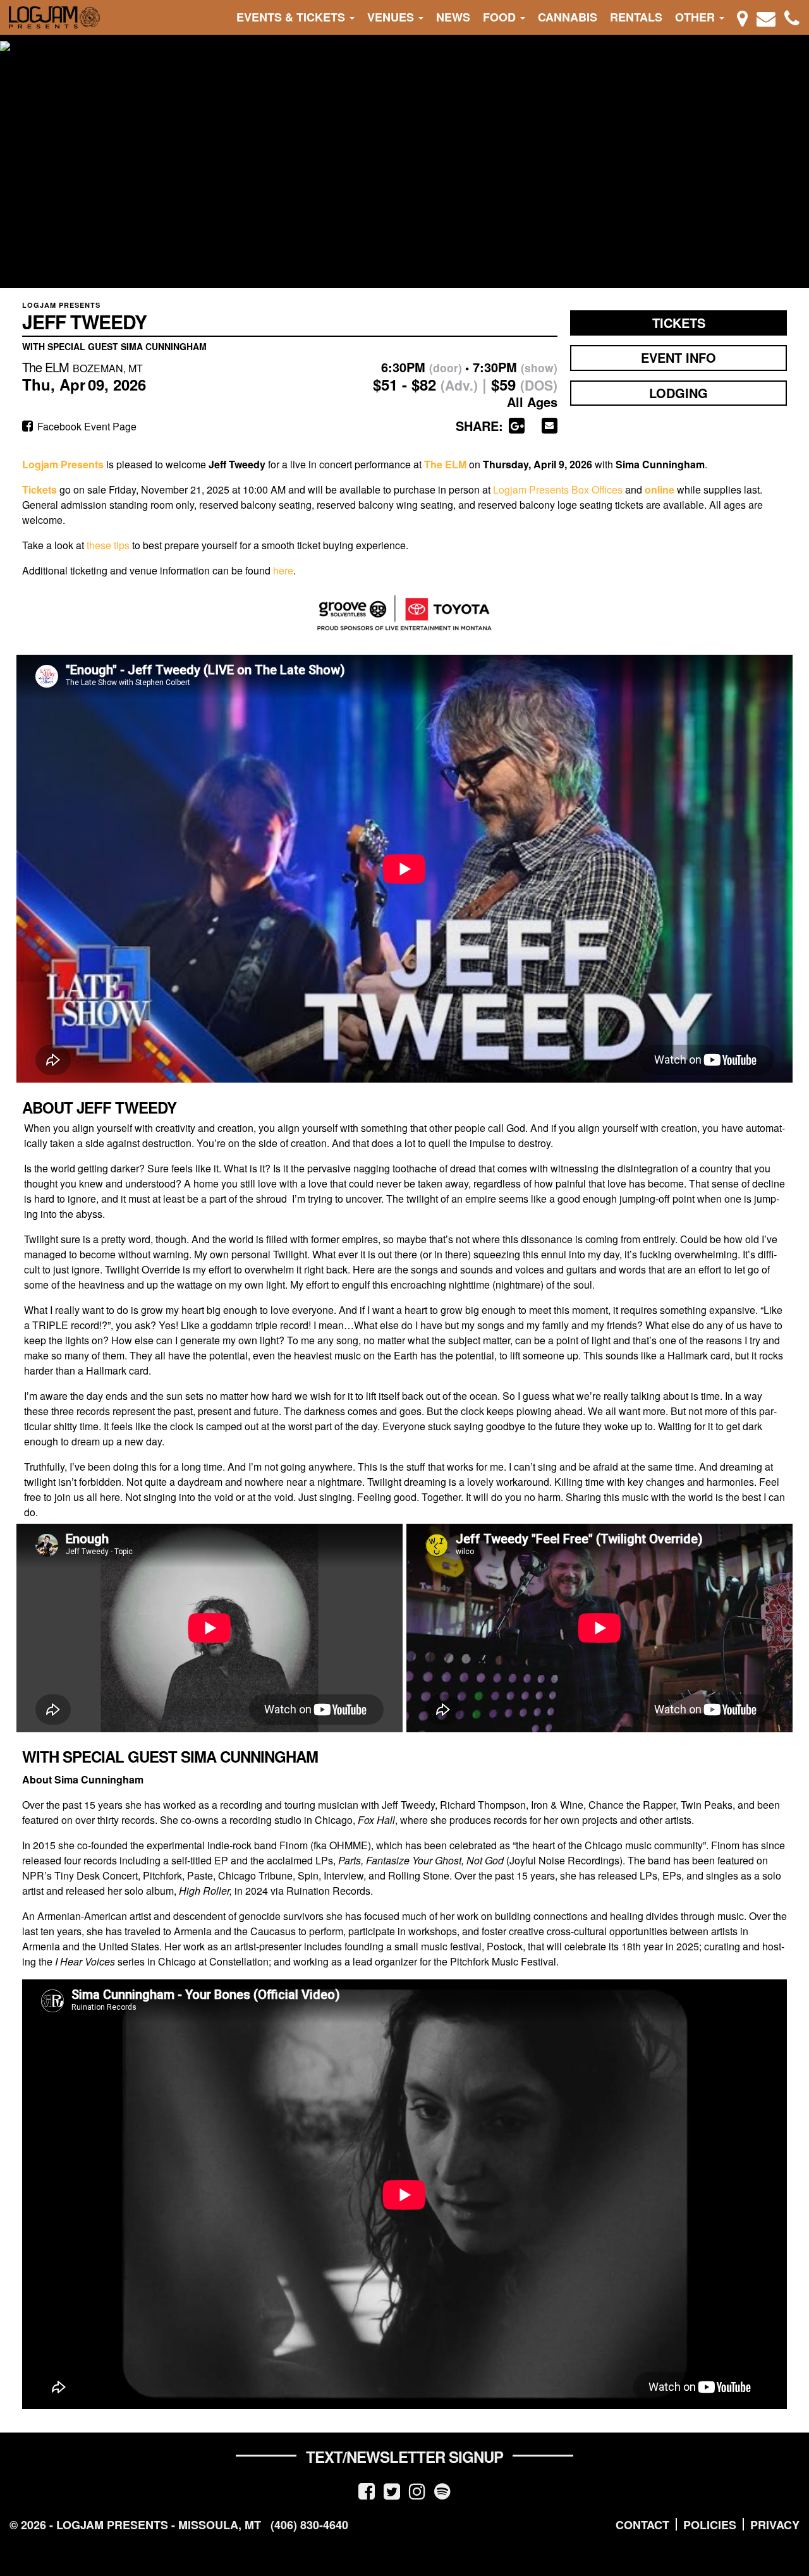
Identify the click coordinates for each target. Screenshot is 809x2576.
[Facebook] (367, 2490)
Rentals (636, 17)
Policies (710, 2525)
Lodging (678, 393)
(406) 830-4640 (309, 2525)
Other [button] (696, 17)
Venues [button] (392, 17)
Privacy (775, 2525)
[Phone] (792, 17)
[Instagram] (417, 2490)
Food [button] (501, 17)
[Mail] (766, 17)
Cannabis (568, 17)
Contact (642, 2525)
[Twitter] (392, 2490)
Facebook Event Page (86, 426)
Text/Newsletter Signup (404, 2457)
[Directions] (742, 17)
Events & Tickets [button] (292, 17)
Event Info (678, 357)
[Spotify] (442, 2490)
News (453, 17)
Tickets (679, 323)
